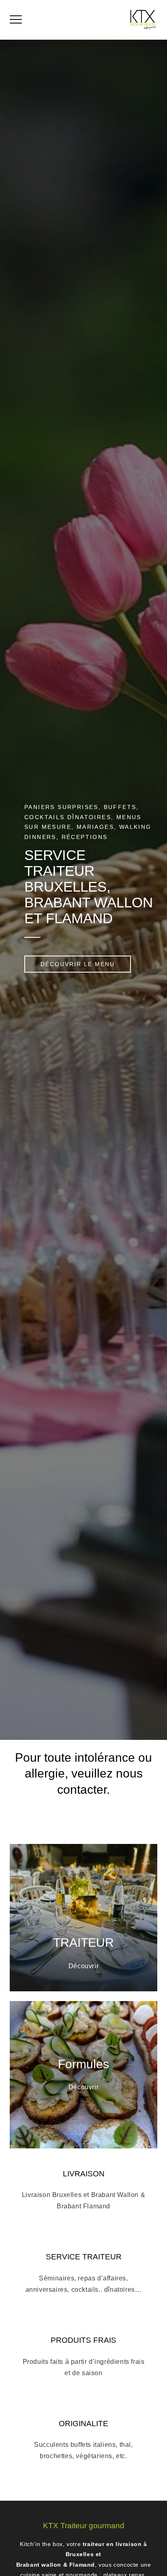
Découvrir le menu (78, 964)
